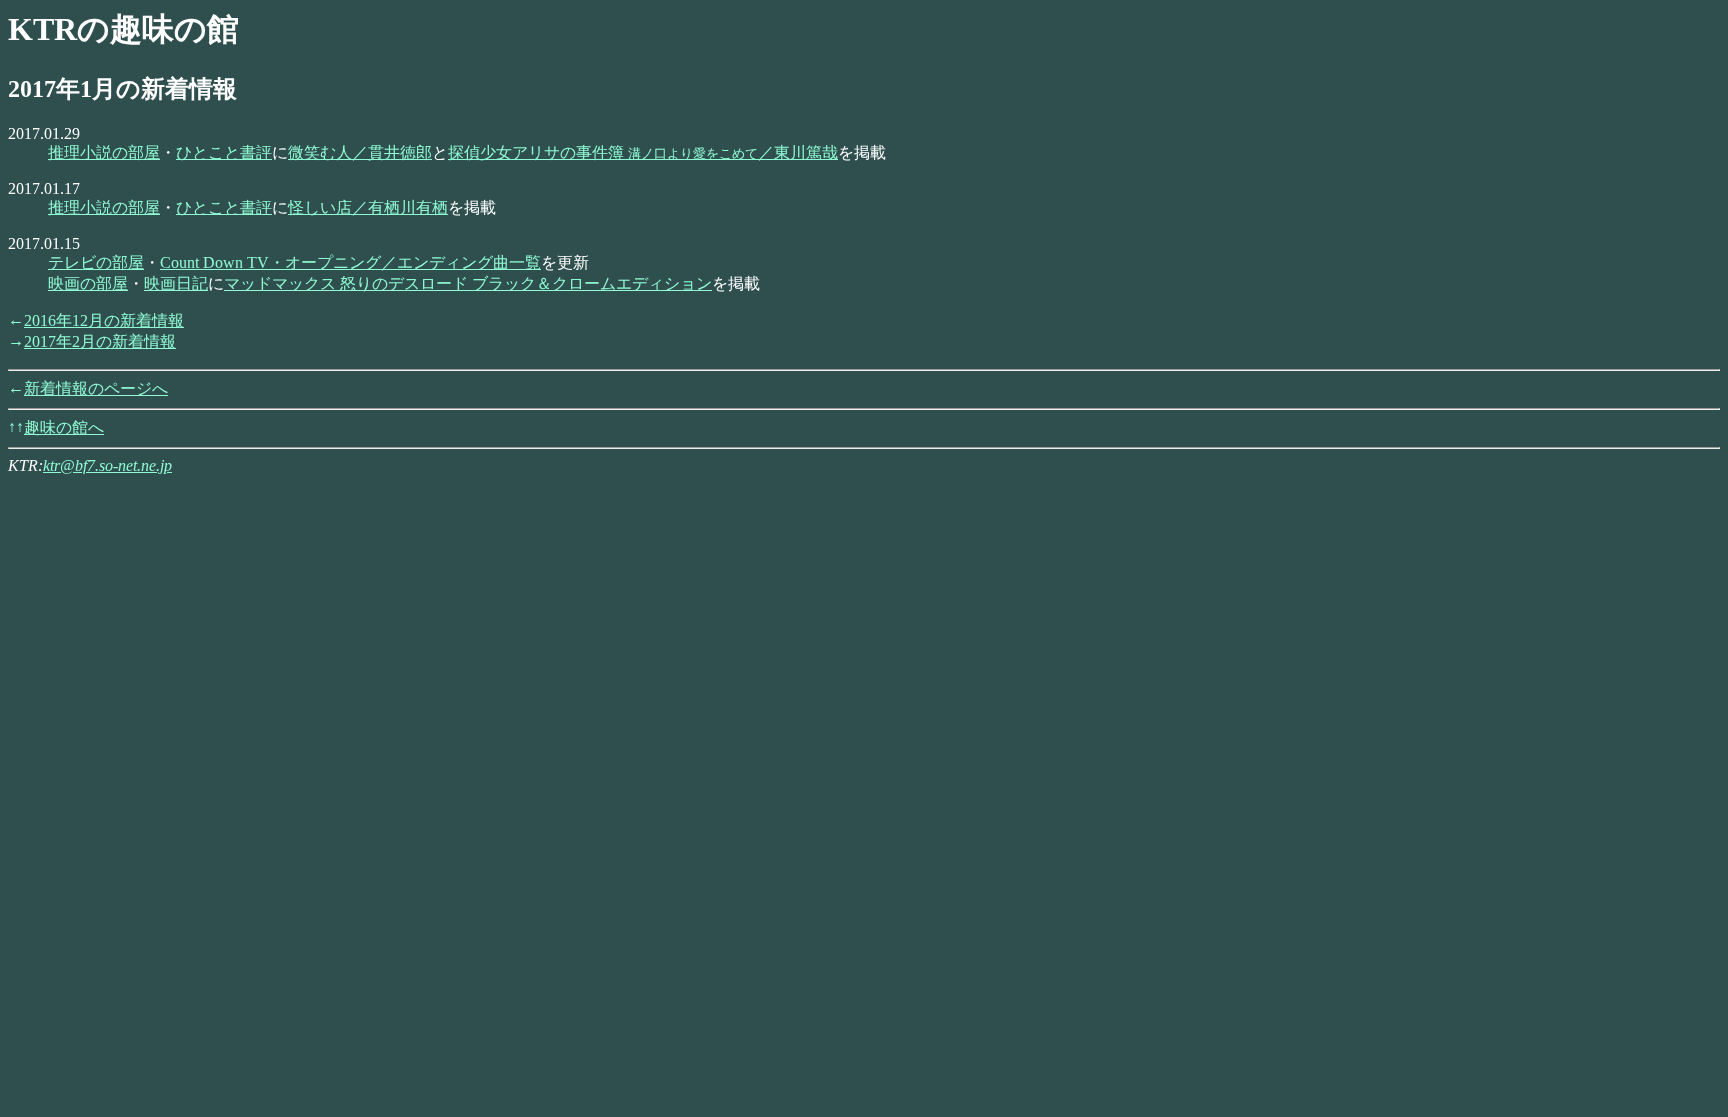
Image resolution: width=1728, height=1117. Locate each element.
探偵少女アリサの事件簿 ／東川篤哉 (643, 152)
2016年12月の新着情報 (104, 320)
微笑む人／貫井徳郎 (360, 152)
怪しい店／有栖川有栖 (368, 207)
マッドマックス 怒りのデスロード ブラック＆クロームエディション (468, 283)
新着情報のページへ (96, 388)
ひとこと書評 (224, 152)
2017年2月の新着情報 (100, 341)
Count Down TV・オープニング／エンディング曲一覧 (350, 262)
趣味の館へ (64, 427)
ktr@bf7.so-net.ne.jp (107, 465)
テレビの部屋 (96, 262)
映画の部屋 (88, 283)
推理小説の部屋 (104, 152)
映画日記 (176, 283)
